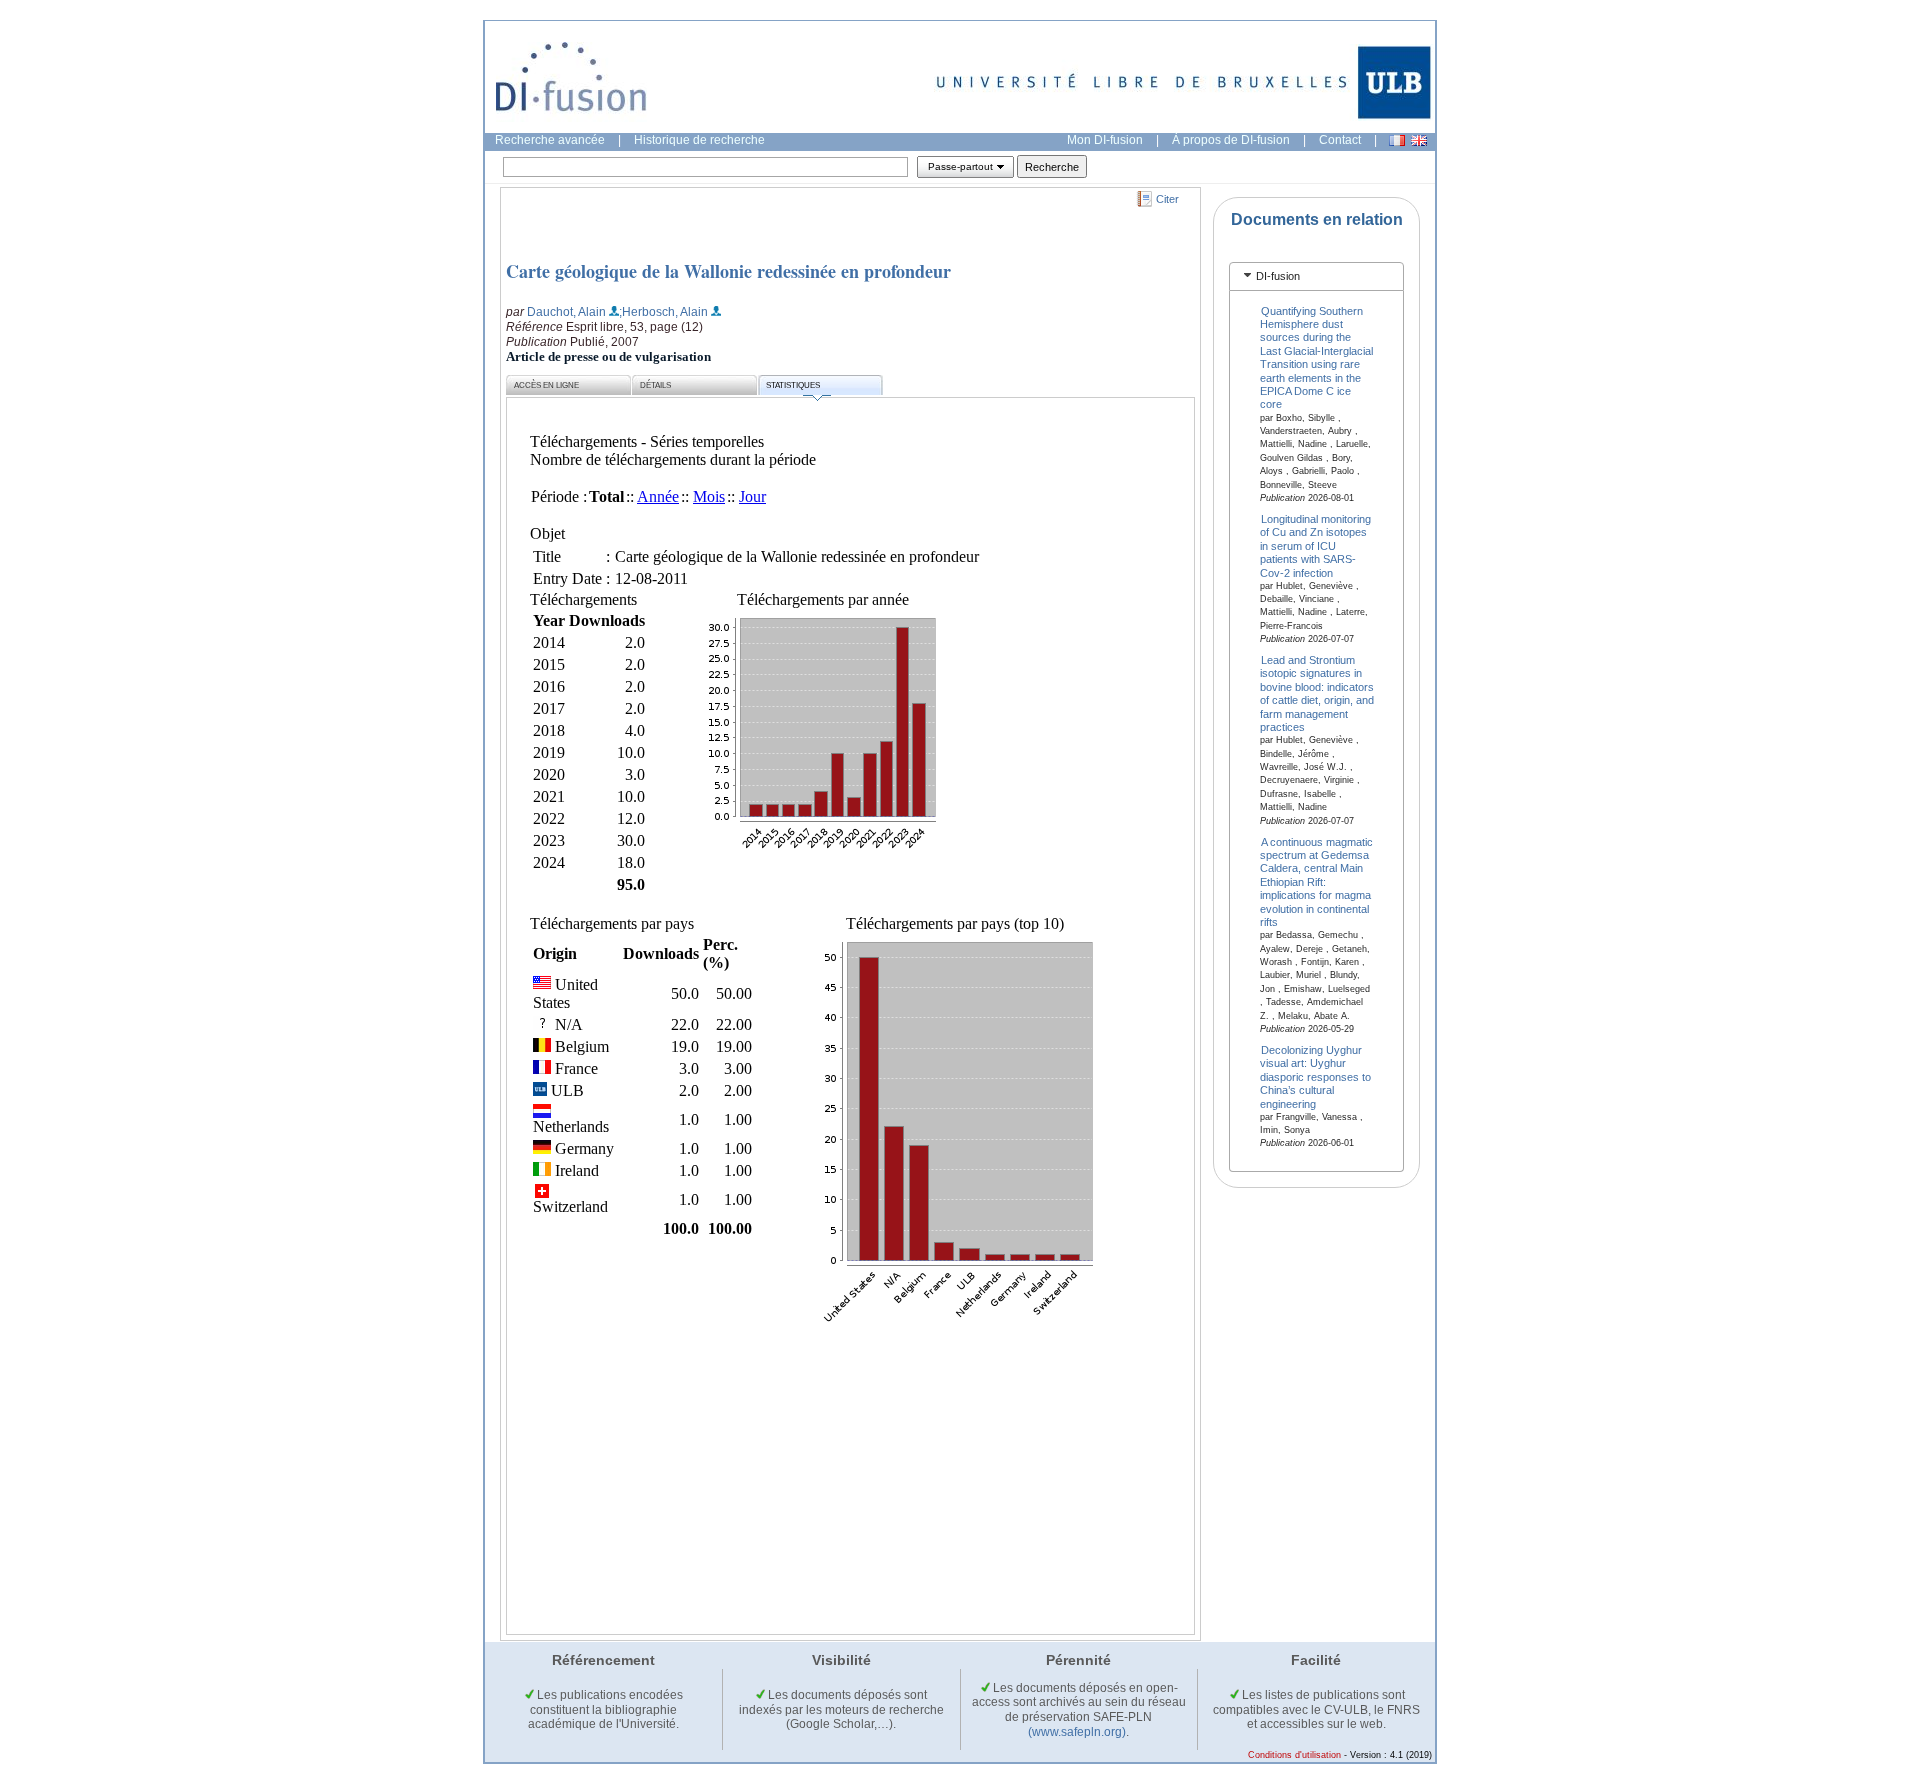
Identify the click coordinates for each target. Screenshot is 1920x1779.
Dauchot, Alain (566, 312)
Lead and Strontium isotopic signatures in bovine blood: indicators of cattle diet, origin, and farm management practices (1317, 693)
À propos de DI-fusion (1231, 140)
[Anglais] (1419, 140)
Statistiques (793, 385)
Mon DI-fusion (1105, 140)
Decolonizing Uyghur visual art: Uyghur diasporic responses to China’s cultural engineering (1315, 1077)
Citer (1167, 199)
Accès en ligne (546, 385)
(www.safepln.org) (1077, 1732)
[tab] (1316, 276)
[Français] (1397, 140)
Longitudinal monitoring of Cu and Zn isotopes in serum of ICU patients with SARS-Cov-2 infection (1316, 545)
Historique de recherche (699, 140)
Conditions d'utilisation (1294, 1755)
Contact (1340, 140)
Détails (655, 385)
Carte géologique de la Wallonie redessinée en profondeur (728, 271)
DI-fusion (1278, 276)
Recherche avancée (550, 140)
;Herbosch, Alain (663, 312)
